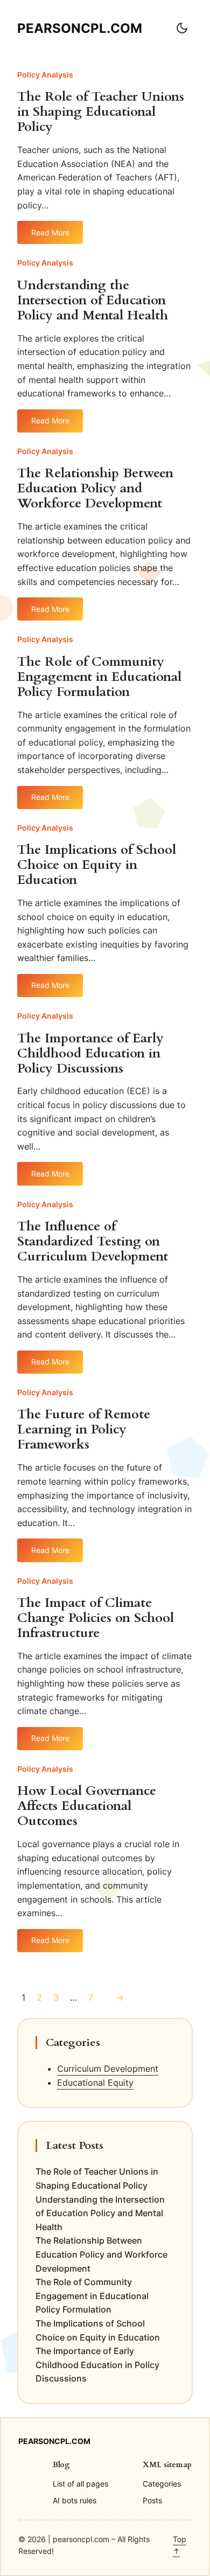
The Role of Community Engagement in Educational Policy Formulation (99, 677)
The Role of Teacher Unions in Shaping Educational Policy (101, 112)
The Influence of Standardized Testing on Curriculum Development (93, 1242)
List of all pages (80, 2484)
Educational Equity (95, 2083)
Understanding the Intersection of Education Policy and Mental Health (93, 301)
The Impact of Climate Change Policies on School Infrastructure (96, 1618)
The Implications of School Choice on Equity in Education (97, 865)
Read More (50, 236)
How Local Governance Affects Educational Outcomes (87, 1806)
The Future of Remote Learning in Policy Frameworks (84, 1430)
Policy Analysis (45, 75)
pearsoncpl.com (80, 28)
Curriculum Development (108, 2069)
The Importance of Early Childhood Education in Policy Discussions (90, 1054)
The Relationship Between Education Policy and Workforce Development (95, 489)
